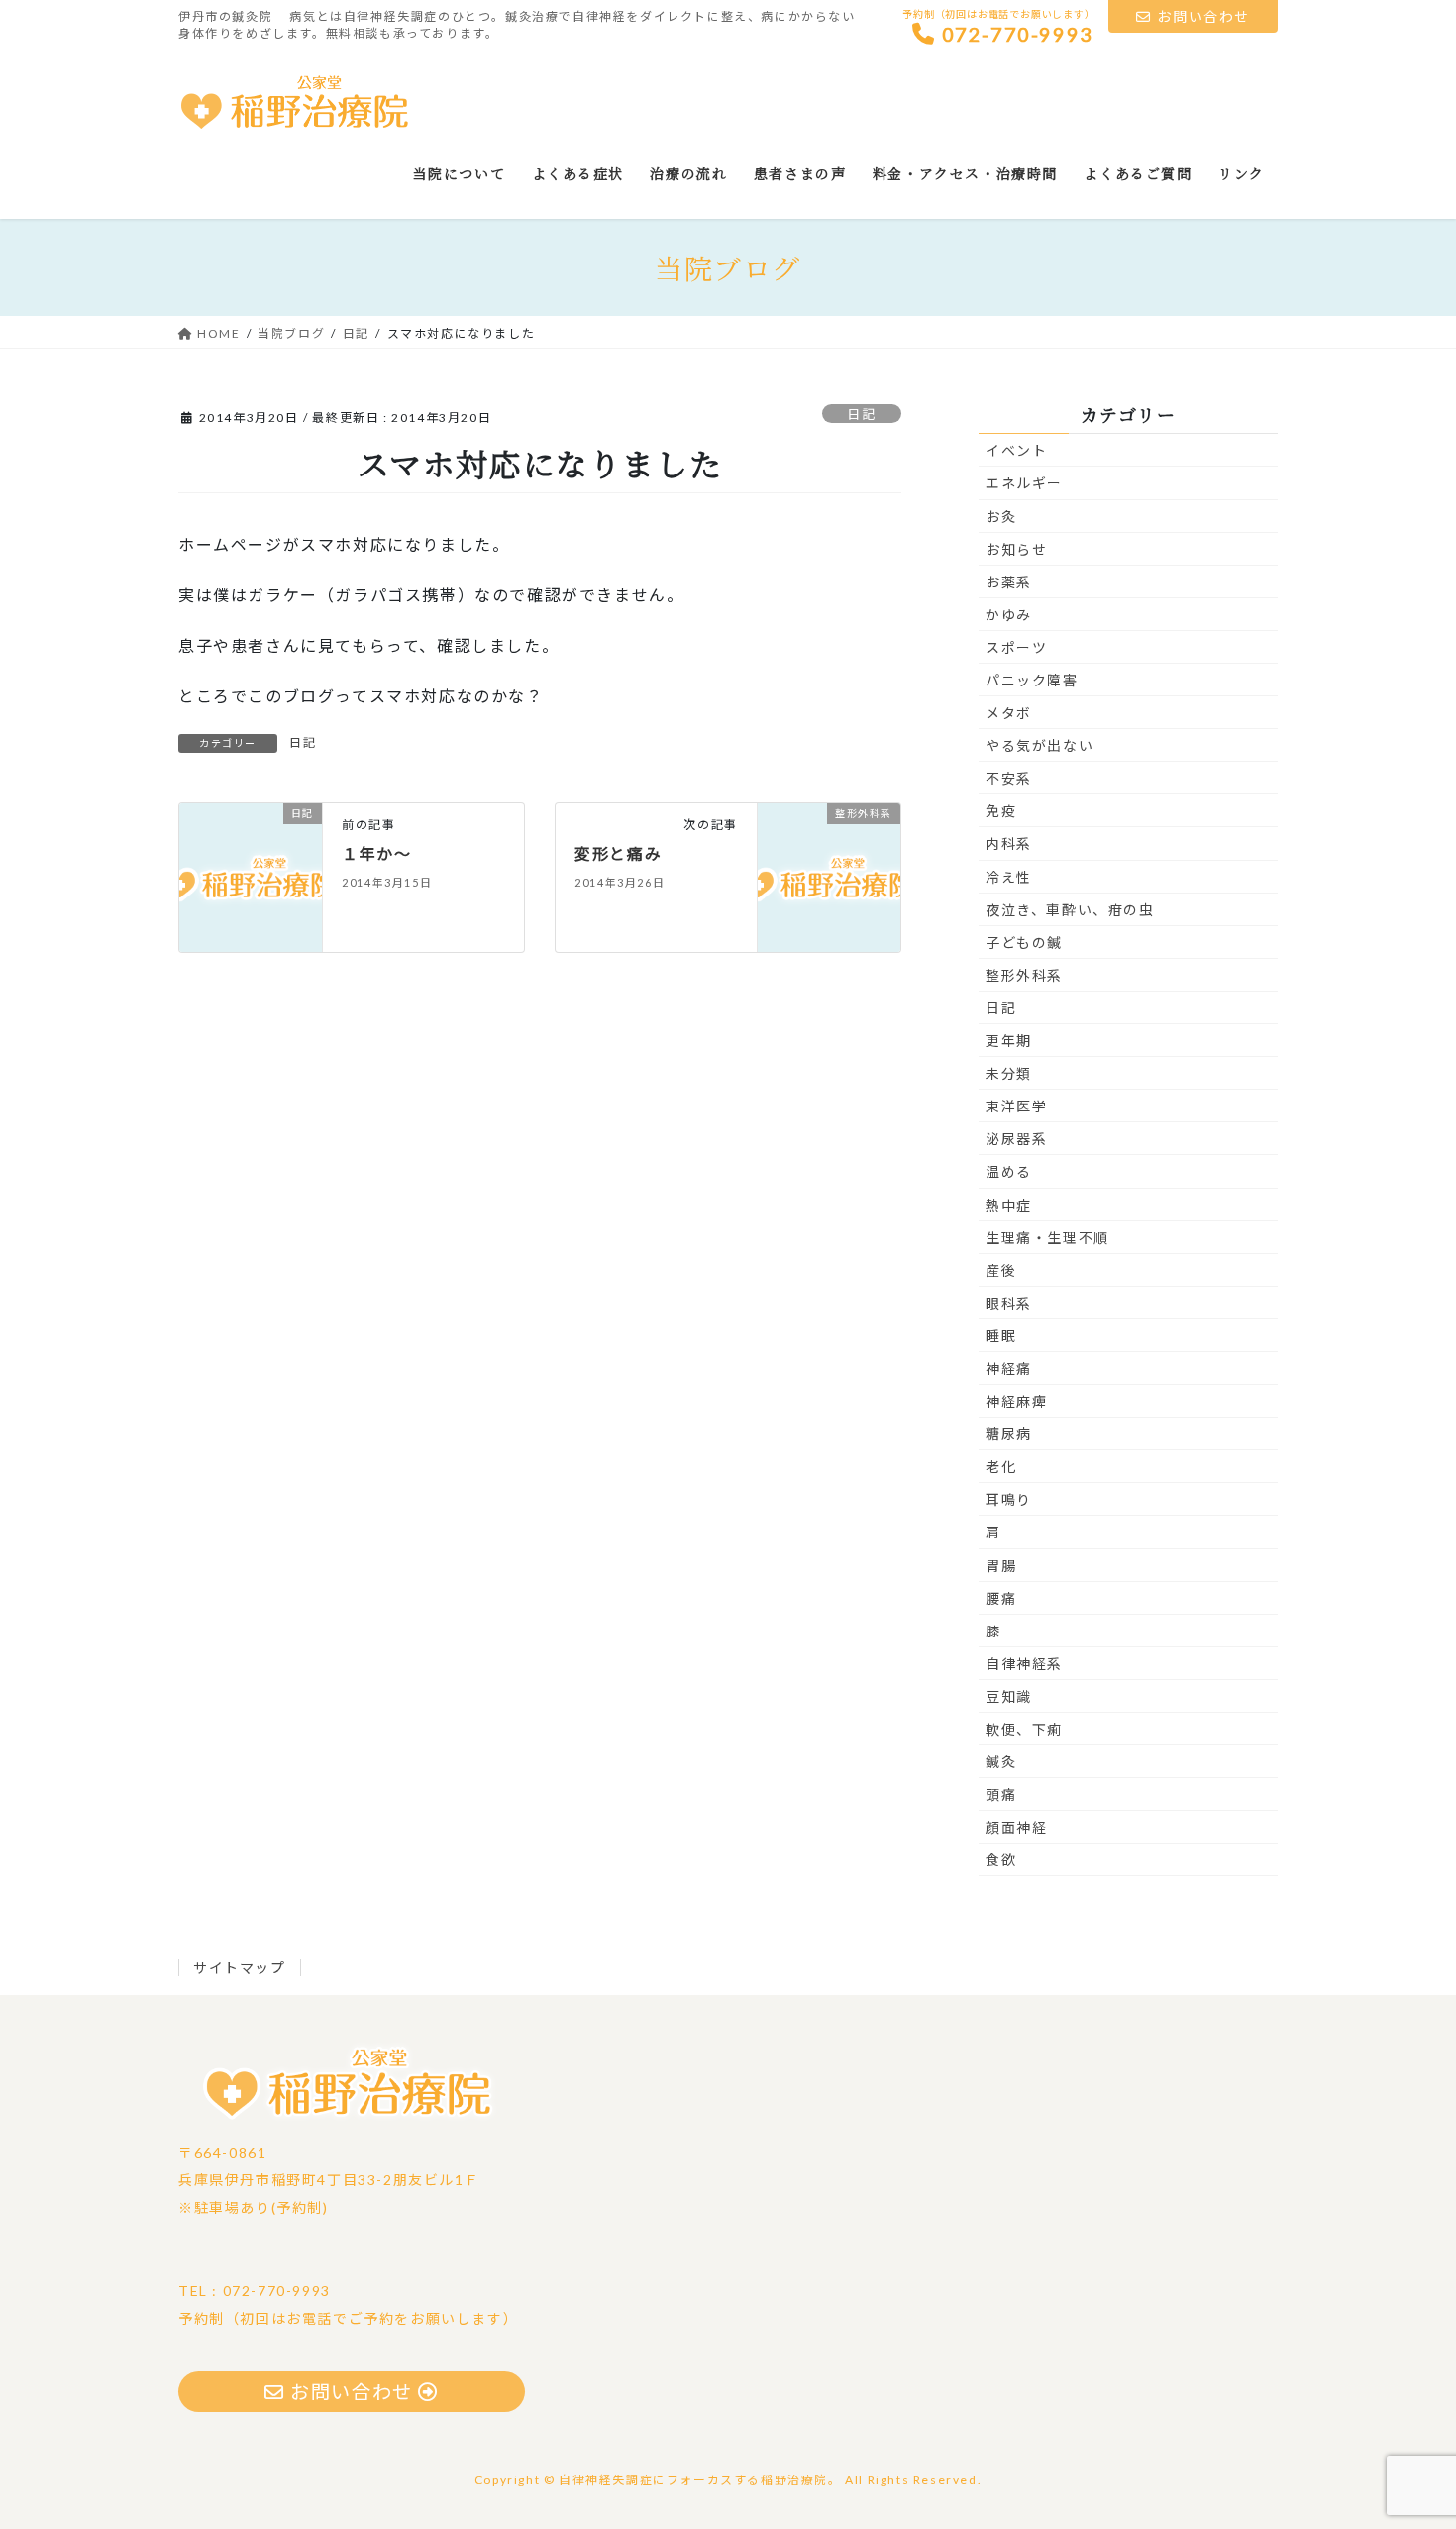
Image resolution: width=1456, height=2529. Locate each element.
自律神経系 (1024, 1664)
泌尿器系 (1016, 1139)
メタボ (1009, 713)
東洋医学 (1016, 1106)
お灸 (1001, 517)
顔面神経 (1016, 1827)
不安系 (1009, 778)
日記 (861, 414)
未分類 (1009, 1073)
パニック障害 (1032, 680)
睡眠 (1001, 1336)
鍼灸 (1001, 1762)
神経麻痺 (1016, 1401)
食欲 (1001, 1860)
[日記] (251, 875)
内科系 (1009, 843)
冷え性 (1009, 877)
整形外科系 (1024, 975)
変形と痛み (618, 853)
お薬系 (1009, 582)
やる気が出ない (1040, 745)
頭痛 (1001, 1794)
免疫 (1001, 811)
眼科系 (1009, 1303)
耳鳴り (1009, 1499)
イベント (1016, 450)
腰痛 (1001, 1598)
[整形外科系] (829, 875)
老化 (1001, 1467)
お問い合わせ (1203, 16)
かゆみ (1009, 615)
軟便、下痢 (1024, 1729)
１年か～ (376, 853)
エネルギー (1024, 483)
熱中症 (1009, 1205)
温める (1009, 1171)
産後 (1001, 1270)
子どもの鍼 (1024, 943)
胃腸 (1001, 1566)
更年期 (1009, 1041)
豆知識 (1009, 1696)
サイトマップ (240, 1968)
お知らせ (1016, 549)
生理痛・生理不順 (1047, 1238)
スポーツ (1016, 647)
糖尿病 (1009, 1434)
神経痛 (1009, 1369)
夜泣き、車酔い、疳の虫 (1070, 910)
